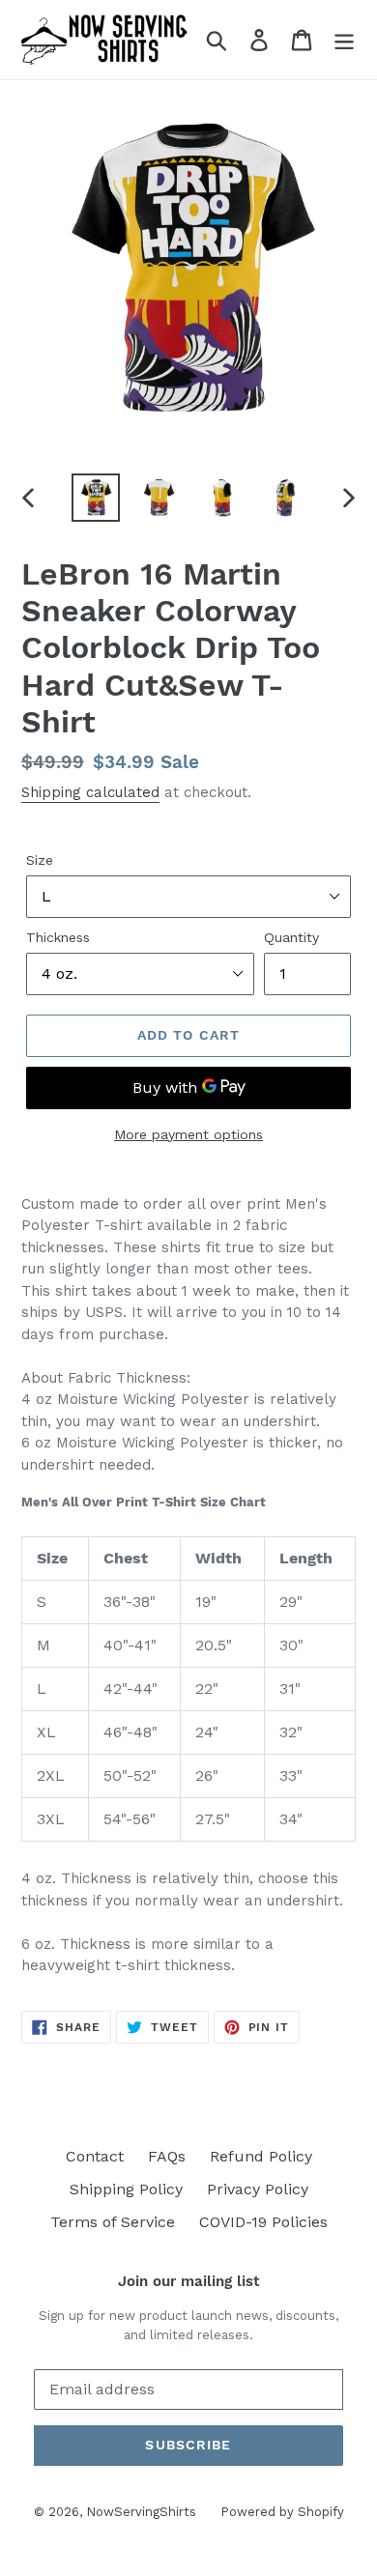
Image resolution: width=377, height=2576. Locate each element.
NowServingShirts (141, 2512)
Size (40, 860)
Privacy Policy (258, 2189)
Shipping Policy (126, 2189)
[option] (96, 498)
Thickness (58, 937)
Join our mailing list (188, 2281)
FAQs (167, 2156)
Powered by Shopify (282, 2512)
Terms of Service (113, 2222)
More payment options (188, 1134)
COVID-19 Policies (263, 2222)
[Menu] (344, 40)
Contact (95, 2156)
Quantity (291, 937)
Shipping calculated (90, 792)
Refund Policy (261, 2156)
